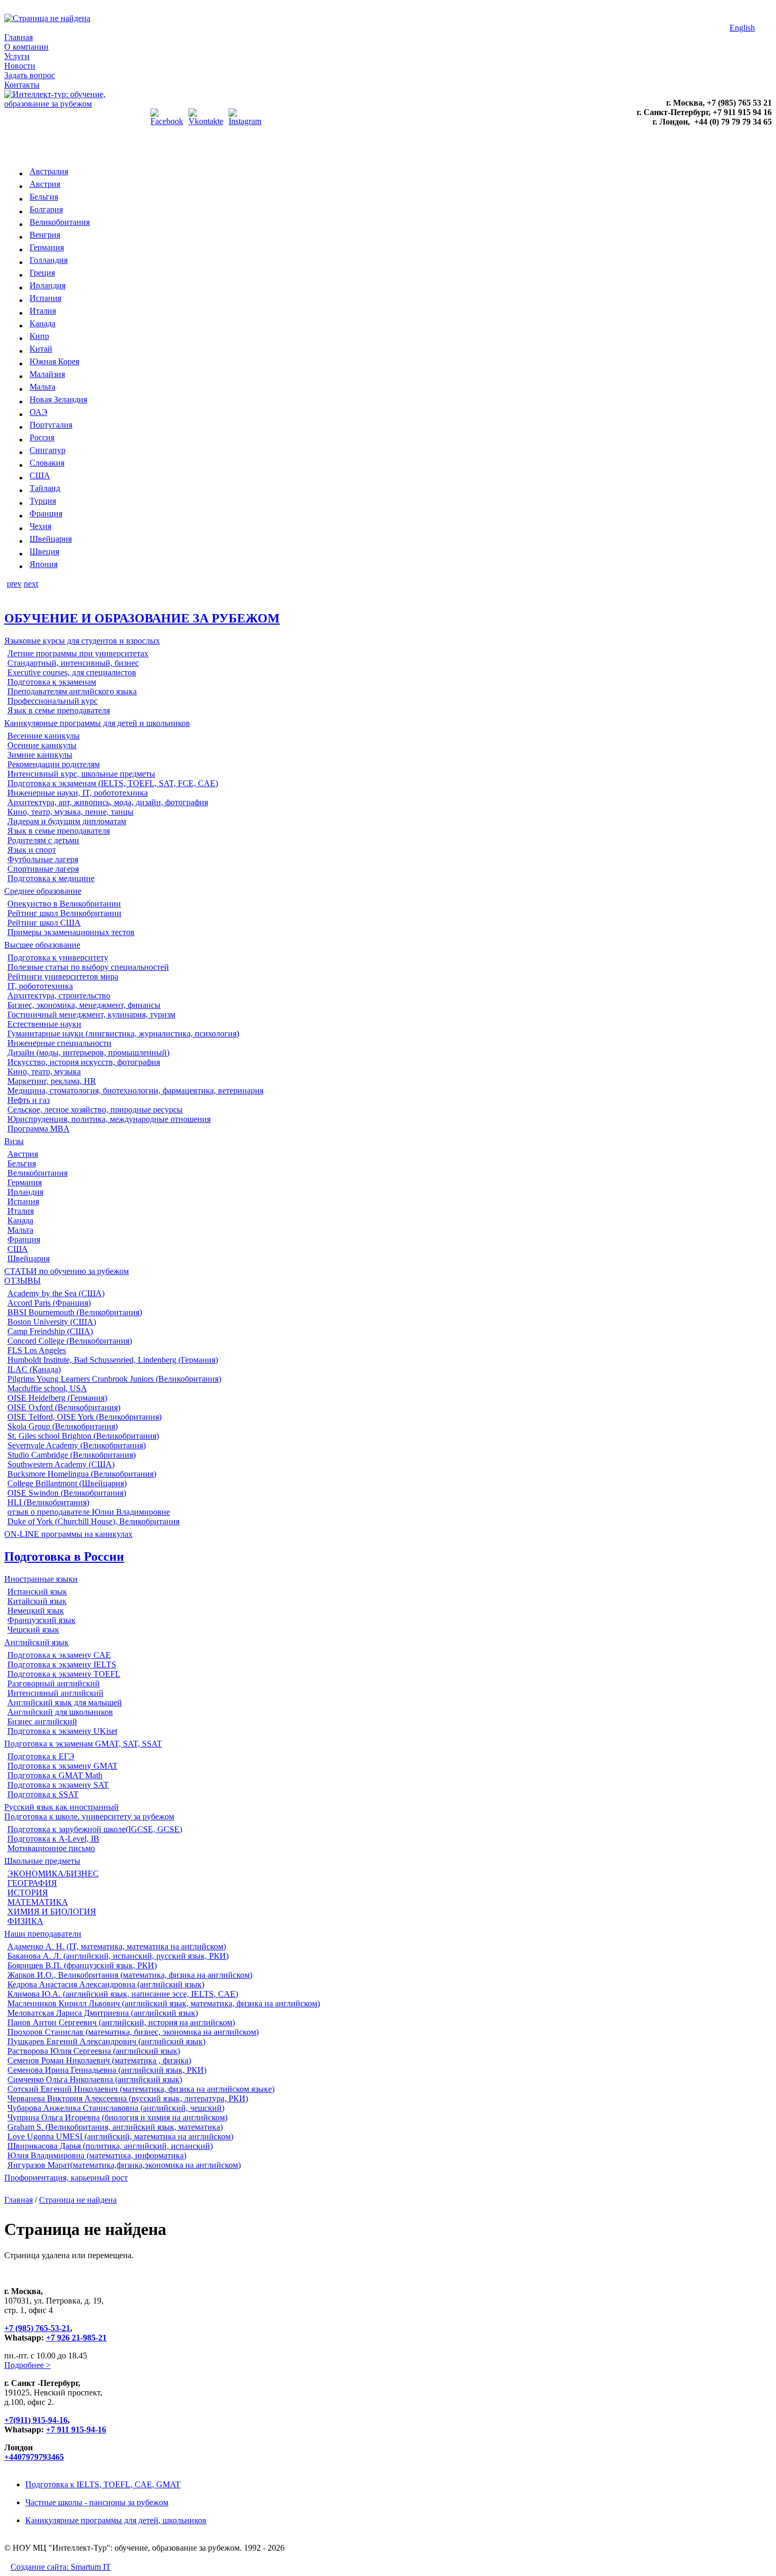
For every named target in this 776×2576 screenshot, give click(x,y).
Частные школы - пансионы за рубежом (97, 2502)
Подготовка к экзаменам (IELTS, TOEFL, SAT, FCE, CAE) (113, 783)
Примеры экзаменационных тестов (71, 932)
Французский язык (41, 1620)
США (40, 475)
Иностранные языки (41, 1579)
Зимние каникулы (40, 755)
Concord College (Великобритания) (70, 1341)
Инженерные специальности (59, 1043)
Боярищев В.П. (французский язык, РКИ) (82, 1965)
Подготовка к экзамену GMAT (63, 1766)
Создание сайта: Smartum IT (61, 2567)
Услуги (17, 56)
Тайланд (45, 488)
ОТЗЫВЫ (22, 1281)
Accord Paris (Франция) (49, 1303)
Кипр (39, 336)
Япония (44, 564)
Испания (45, 298)
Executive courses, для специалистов (72, 672)
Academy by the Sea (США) (56, 1293)
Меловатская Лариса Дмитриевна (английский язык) (103, 2013)
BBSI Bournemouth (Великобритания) (75, 1312)
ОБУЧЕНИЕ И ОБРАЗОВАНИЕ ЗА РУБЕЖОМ (142, 618)
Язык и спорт (32, 850)
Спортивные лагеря (43, 869)
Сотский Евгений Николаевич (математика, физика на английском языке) (141, 2089)
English (742, 28)
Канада (42, 323)
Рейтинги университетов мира (63, 976)
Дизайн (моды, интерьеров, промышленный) (88, 1053)
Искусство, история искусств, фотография (84, 1062)
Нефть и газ (29, 1100)
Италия (43, 311)
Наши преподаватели (43, 1934)
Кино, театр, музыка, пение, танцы (70, 812)
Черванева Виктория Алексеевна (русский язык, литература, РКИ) (128, 2098)
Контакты (22, 85)
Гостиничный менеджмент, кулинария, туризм (91, 1015)
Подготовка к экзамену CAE (59, 1655)
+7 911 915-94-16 (76, 2429)
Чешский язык (33, 1630)
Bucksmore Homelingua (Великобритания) (82, 1474)
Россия (42, 437)
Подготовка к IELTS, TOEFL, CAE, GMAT (103, 2484)
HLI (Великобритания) (48, 1502)
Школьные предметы (42, 1861)
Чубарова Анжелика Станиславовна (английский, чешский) (116, 2108)
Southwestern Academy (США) (61, 1464)
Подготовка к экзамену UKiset (62, 1731)
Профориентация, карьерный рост (66, 2178)
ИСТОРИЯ (28, 1893)
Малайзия (47, 374)
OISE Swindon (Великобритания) (67, 1493)
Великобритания (60, 222)
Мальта (42, 387)
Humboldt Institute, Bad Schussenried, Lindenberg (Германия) (113, 1360)
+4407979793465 (34, 2457)
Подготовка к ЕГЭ (41, 1756)
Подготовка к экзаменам (52, 682)
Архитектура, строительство (59, 996)
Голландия (49, 260)
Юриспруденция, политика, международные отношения (109, 1119)
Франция (46, 513)
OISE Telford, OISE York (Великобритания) (84, 1417)
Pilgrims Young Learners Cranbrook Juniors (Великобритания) (114, 1379)
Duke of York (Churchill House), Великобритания (93, 1521)
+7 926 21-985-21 (76, 2338)
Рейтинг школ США (44, 923)
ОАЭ (39, 412)
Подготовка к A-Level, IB (53, 1839)
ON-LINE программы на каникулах (68, 1534)
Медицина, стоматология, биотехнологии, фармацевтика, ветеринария (135, 1091)
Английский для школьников (60, 1712)
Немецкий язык (36, 1611)
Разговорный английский (54, 1683)
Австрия (45, 184)
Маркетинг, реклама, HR (52, 1081)
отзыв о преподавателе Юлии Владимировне (89, 1512)
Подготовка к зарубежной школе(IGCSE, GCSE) (95, 1829)
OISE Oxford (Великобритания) (64, 1407)
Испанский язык (37, 1592)
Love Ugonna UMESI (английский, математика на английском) (120, 2136)
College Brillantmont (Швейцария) (67, 1483)
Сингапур (48, 450)
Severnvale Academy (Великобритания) (77, 1445)
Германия (47, 247)
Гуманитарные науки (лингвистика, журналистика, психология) (123, 1034)
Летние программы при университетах (78, 653)
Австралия (49, 171)
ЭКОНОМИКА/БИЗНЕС (53, 1874)
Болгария (46, 209)
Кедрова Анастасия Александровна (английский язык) (106, 1984)
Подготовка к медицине (51, 878)
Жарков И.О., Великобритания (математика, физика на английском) (130, 1975)
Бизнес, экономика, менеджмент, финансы (84, 1005)
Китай (41, 349)
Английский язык (36, 1642)
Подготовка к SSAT (43, 1794)
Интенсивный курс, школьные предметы (81, 774)
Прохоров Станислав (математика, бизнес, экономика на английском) (133, 2032)
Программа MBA (39, 1129)
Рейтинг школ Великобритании (64, 913)
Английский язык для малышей (65, 1702)
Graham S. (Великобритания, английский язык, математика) (115, 2127)
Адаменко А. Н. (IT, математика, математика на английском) (117, 1946)
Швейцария (51, 539)
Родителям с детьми (43, 840)
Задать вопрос (30, 75)
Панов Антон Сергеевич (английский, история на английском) (121, 2022)
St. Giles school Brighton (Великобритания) (83, 1436)
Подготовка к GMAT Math (55, 1775)
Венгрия (45, 235)
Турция (43, 501)
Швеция (44, 551)
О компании (26, 47)
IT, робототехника (40, 986)
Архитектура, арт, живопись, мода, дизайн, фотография (108, 802)
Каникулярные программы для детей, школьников (116, 2520)
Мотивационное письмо (51, 1848)
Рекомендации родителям (54, 764)
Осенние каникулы (42, 745)
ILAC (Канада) (34, 1369)
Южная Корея (54, 361)
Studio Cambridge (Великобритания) (72, 1455)
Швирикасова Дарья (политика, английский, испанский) (110, 2146)
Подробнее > (27, 2365)
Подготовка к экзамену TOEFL (64, 1674)
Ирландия (48, 285)
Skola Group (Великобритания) (63, 1426)
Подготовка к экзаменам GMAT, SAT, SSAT (83, 1744)
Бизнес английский (42, 1721)
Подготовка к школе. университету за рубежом (89, 1817)
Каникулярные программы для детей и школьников (97, 723)
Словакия (47, 463)
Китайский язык (37, 1601)
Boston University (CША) (52, 1322)
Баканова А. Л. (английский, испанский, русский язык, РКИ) (118, 1956)
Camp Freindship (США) (50, 1331)
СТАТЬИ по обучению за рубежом (67, 1271)
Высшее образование (42, 945)
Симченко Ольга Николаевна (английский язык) (95, 2079)
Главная (18, 37)
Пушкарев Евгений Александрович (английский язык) (106, 2041)
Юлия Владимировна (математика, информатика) (97, 2155)
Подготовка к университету (58, 957)
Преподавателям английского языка (72, 691)
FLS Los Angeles (37, 1350)
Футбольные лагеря (43, 859)
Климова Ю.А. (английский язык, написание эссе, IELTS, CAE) (123, 1994)
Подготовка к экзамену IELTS (62, 1664)
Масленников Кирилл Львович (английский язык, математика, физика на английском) (164, 2003)
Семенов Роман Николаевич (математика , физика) (99, 2060)
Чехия (40, 526)
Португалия (51, 425)
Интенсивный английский (55, 1693)
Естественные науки (44, 1024)
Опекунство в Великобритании (64, 904)
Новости (20, 66)
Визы (14, 1141)
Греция (42, 273)
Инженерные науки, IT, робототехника (78, 793)
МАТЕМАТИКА (38, 1902)
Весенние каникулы (44, 736)
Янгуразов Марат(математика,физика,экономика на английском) (124, 2165)
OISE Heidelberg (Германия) (57, 1398)
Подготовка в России (64, 1556)
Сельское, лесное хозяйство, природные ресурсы (95, 1110)
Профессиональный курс (53, 701)
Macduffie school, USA (47, 1388)
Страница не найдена (78, 2200)
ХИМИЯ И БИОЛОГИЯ (52, 1912)
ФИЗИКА (25, 1921)
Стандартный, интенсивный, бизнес (73, 663)
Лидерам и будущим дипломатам (67, 821)
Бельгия (44, 197)
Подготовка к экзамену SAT (58, 1785)
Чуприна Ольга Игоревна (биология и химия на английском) (117, 2117)
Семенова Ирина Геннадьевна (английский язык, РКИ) (107, 2070)
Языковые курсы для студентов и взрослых (82, 641)
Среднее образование (43, 891)
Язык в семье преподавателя (59, 710)
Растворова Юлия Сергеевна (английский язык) (94, 2051)
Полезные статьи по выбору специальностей (88, 967)
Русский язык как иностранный (61, 1807)
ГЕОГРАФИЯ (32, 1883)
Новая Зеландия (58, 399)
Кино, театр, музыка (44, 1072)
